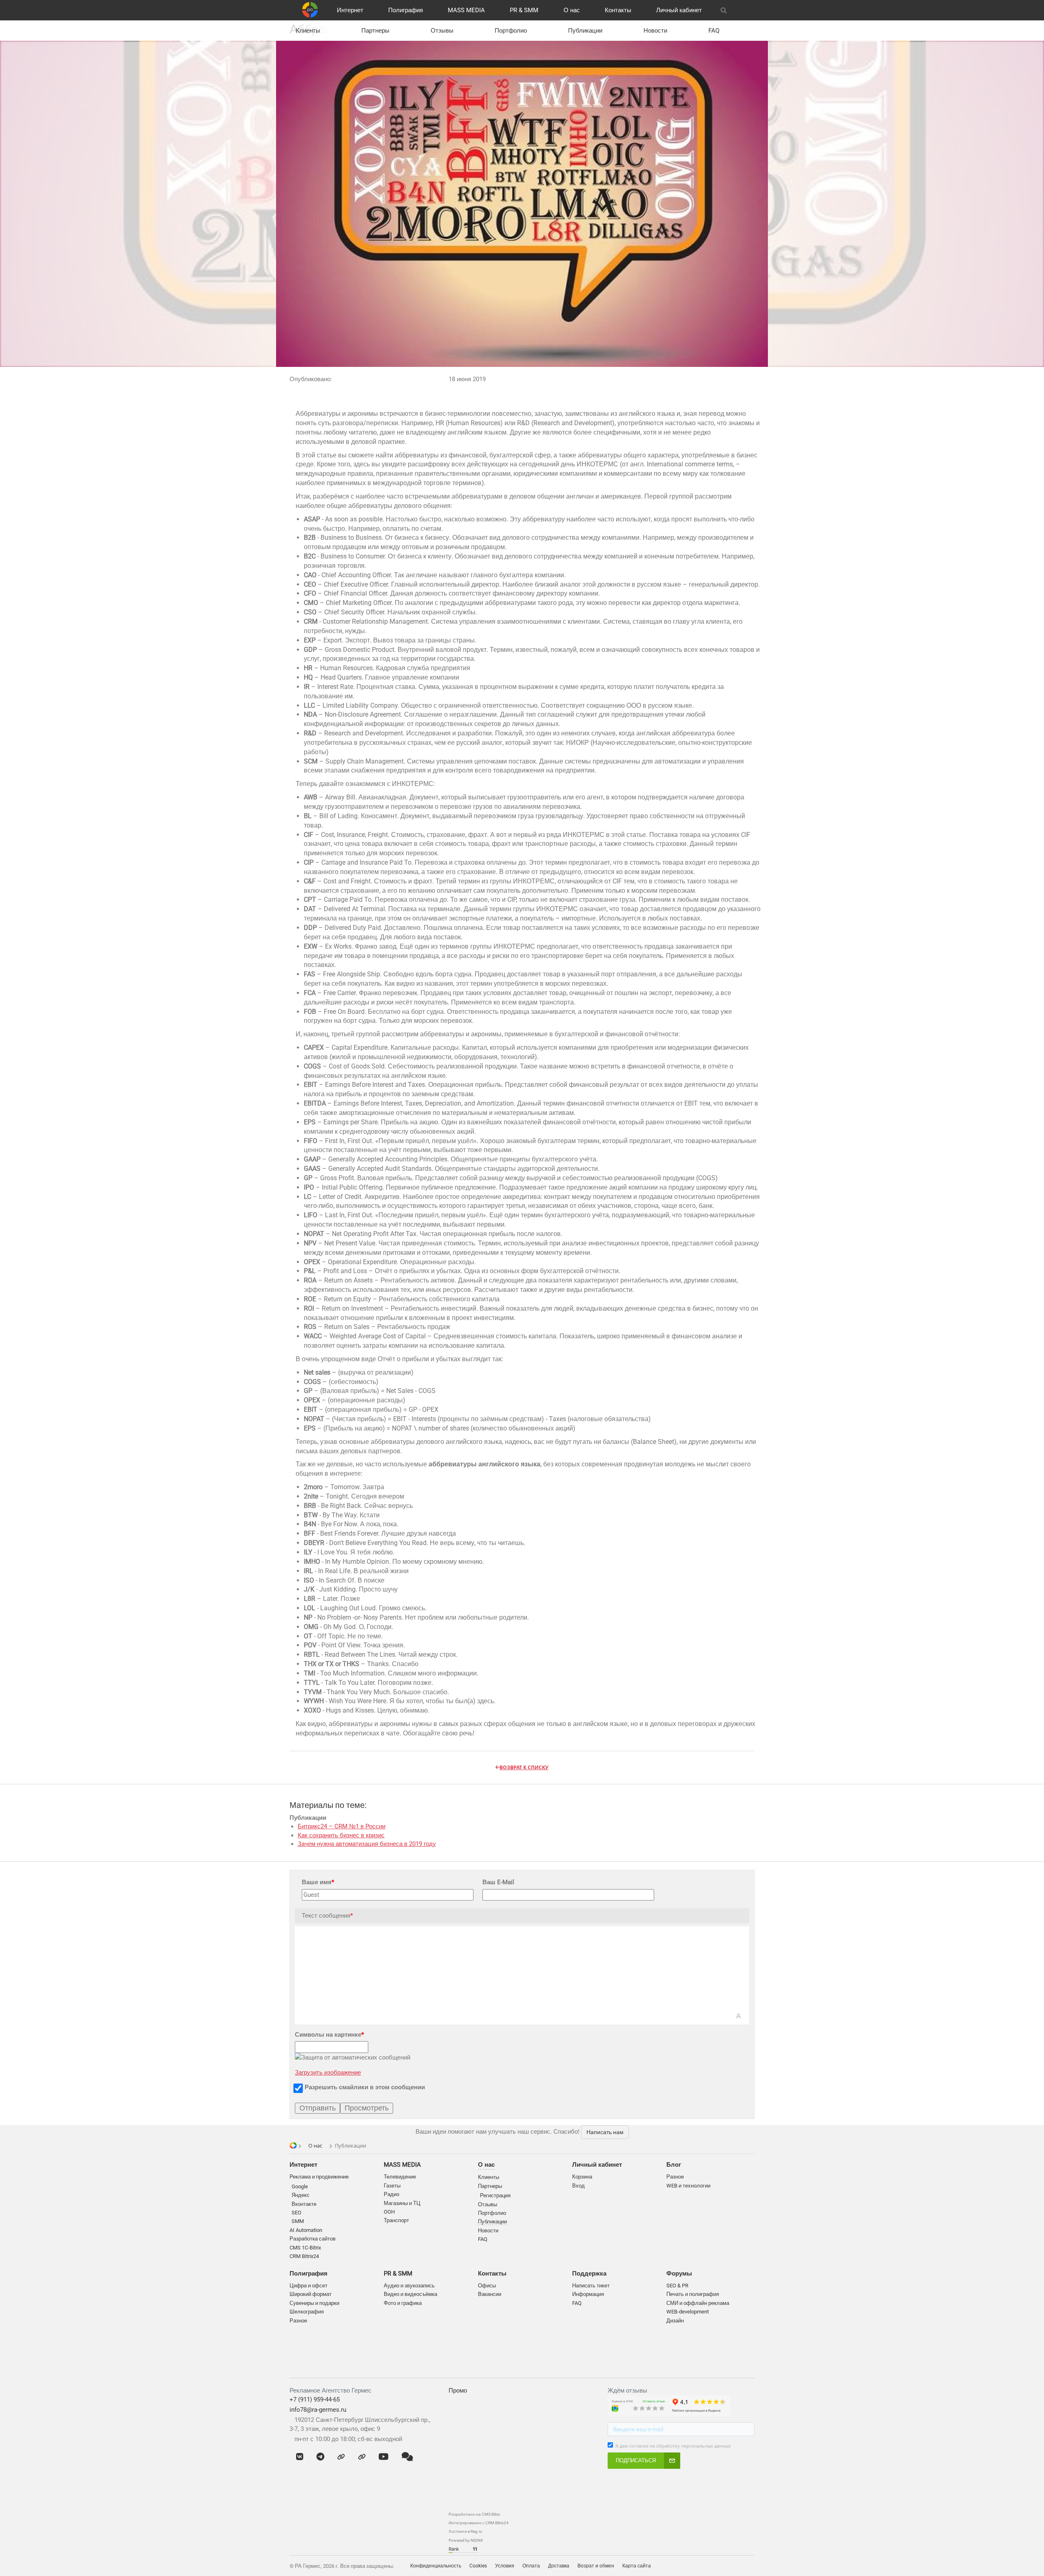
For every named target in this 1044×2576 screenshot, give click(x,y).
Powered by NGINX (466, 2540)
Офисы (487, 2286)
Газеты (392, 2186)
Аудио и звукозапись (409, 2286)
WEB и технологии (688, 2186)
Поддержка (589, 2274)
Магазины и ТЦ (402, 2203)
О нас (572, 10)
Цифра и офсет (309, 2286)
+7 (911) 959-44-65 (315, 2399)
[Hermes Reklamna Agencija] (750, 2566)
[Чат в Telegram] (320, 2457)
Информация (588, 2294)
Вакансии (490, 2294)
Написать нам (605, 2132)
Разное (298, 2321)
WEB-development (688, 2312)
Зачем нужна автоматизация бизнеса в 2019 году (367, 1844)
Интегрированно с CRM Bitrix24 (479, 2523)
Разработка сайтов (313, 2239)
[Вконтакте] (300, 2457)
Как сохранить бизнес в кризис (341, 1835)
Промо (458, 2391)
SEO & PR (677, 2286)
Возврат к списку (524, 1767)
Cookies (478, 2566)
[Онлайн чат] (407, 2457)
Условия (505, 2566)
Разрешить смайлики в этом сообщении (365, 2087)
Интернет (350, 10)
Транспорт (396, 2220)
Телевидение (400, 2177)
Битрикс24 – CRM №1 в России (342, 1826)
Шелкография (307, 2312)
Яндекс (301, 2195)
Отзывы (442, 31)
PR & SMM (524, 10)
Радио (391, 2194)
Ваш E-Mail (498, 1882)
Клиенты (308, 31)
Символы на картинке (329, 2035)
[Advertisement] (522, 2452)
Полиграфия (406, 10)
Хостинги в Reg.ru (466, 2531)
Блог (674, 2165)
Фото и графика (403, 2303)
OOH (389, 2212)
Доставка (559, 2566)
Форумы (679, 2274)
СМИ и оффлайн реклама (698, 2303)
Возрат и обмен (596, 2566)
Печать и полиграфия (693, 2294)
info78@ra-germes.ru (318, 2410)
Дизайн (675, 2321)
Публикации (585, 31)
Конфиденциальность (436, 2566)
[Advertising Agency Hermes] (742, 2566)
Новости (655, 31)
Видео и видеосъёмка (410, 2294)
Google (300, 2186)
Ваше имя (318, 1882)
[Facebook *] (341, 2457)
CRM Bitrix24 (304, 2256)
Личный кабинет (679, 10)
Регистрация (495, 2195)
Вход (578, 2186)
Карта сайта (637, 2566)
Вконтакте (304, 2204)
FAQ (714, 31)
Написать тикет (591, 2286)
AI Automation (306, 2230)
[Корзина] (744, 10)
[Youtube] (384, 2457)
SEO (296, 2213)
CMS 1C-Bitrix (305, 2248)
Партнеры (375, 31)
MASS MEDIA (466, 10)
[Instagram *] (362, 2457)
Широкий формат (311, 2294)
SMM (298, 2221)
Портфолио (511, 31)
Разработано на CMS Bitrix (474, 2514)
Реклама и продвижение (319, 2177)
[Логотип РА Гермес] (310, 10)
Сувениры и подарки (314, 2303)
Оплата (531, 2566)
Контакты (618, 10)
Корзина (582, 2177)
